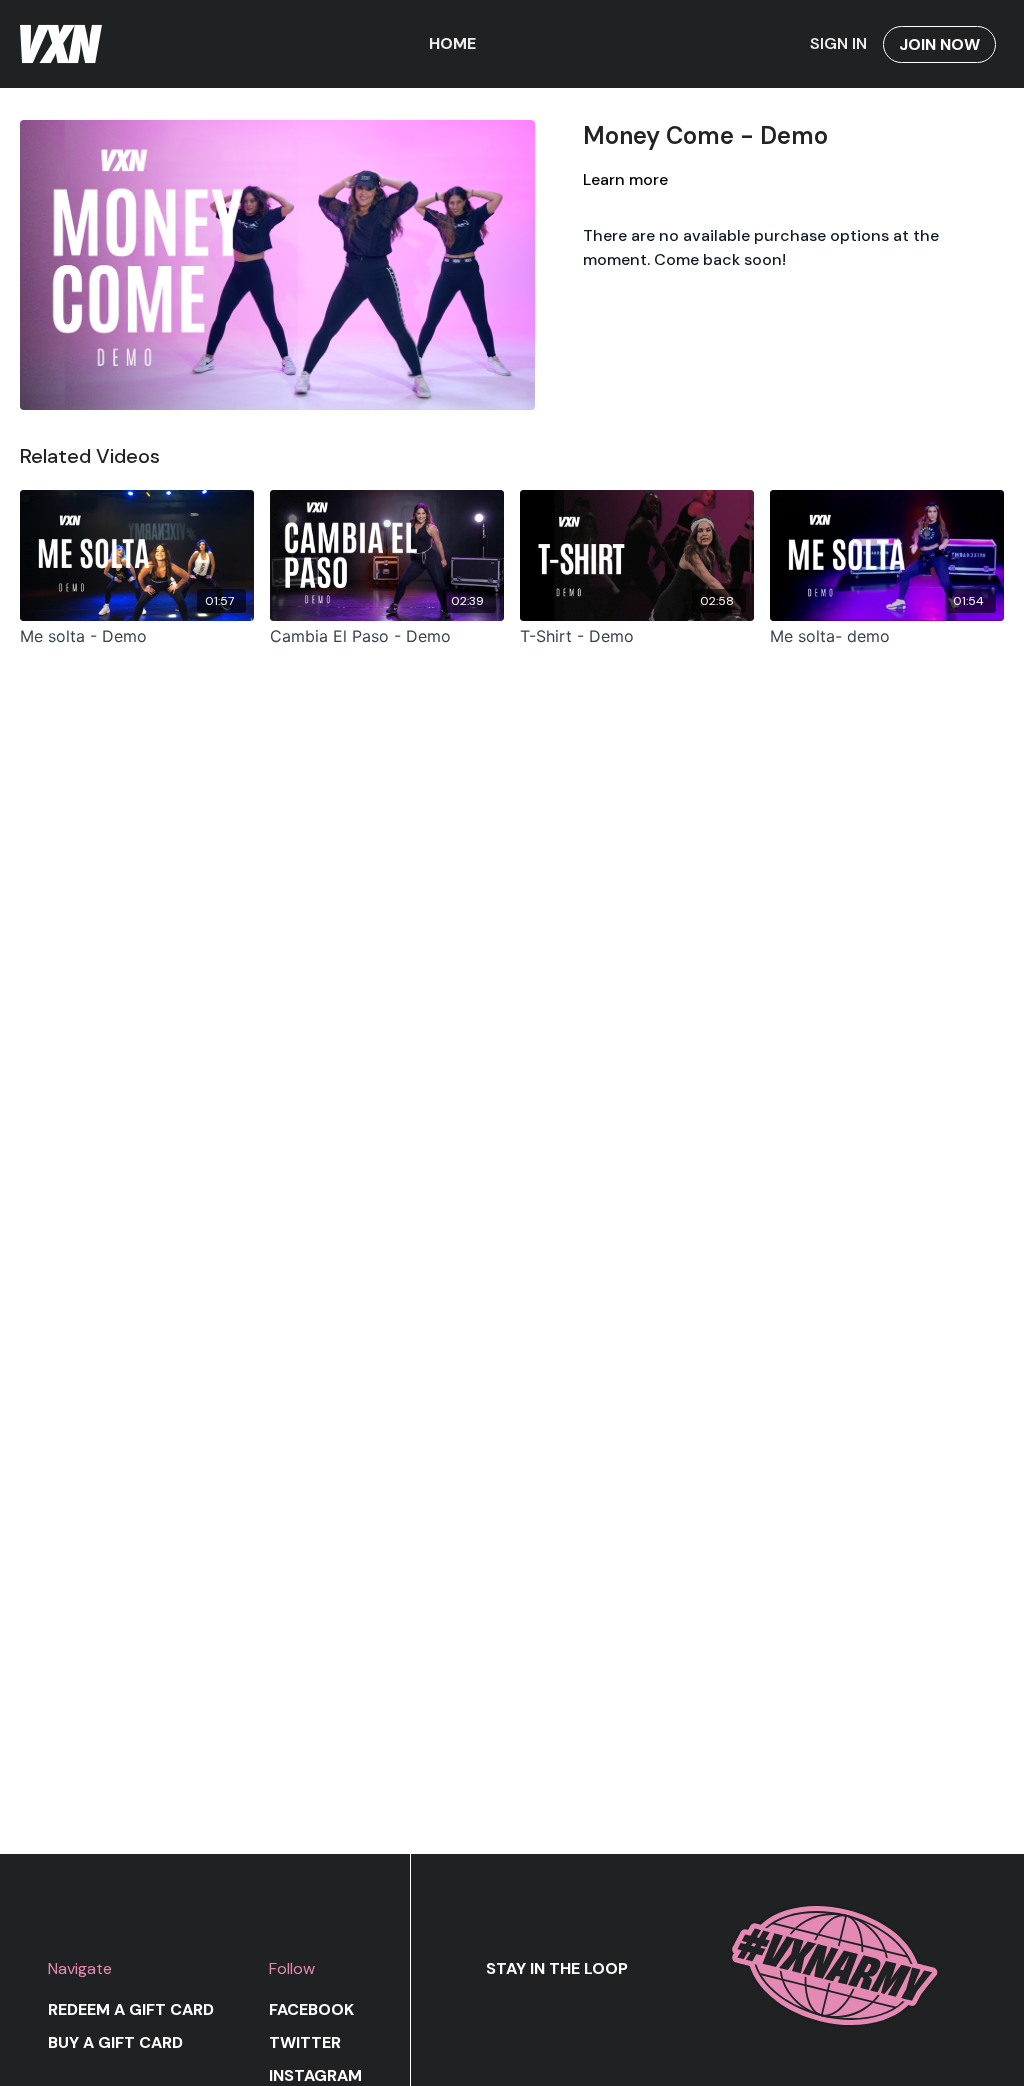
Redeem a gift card (131, 2009)
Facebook (311, 2009)
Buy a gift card (115, 2042)
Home (452, 43)
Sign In (838, 43)
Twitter (305, 2042)
